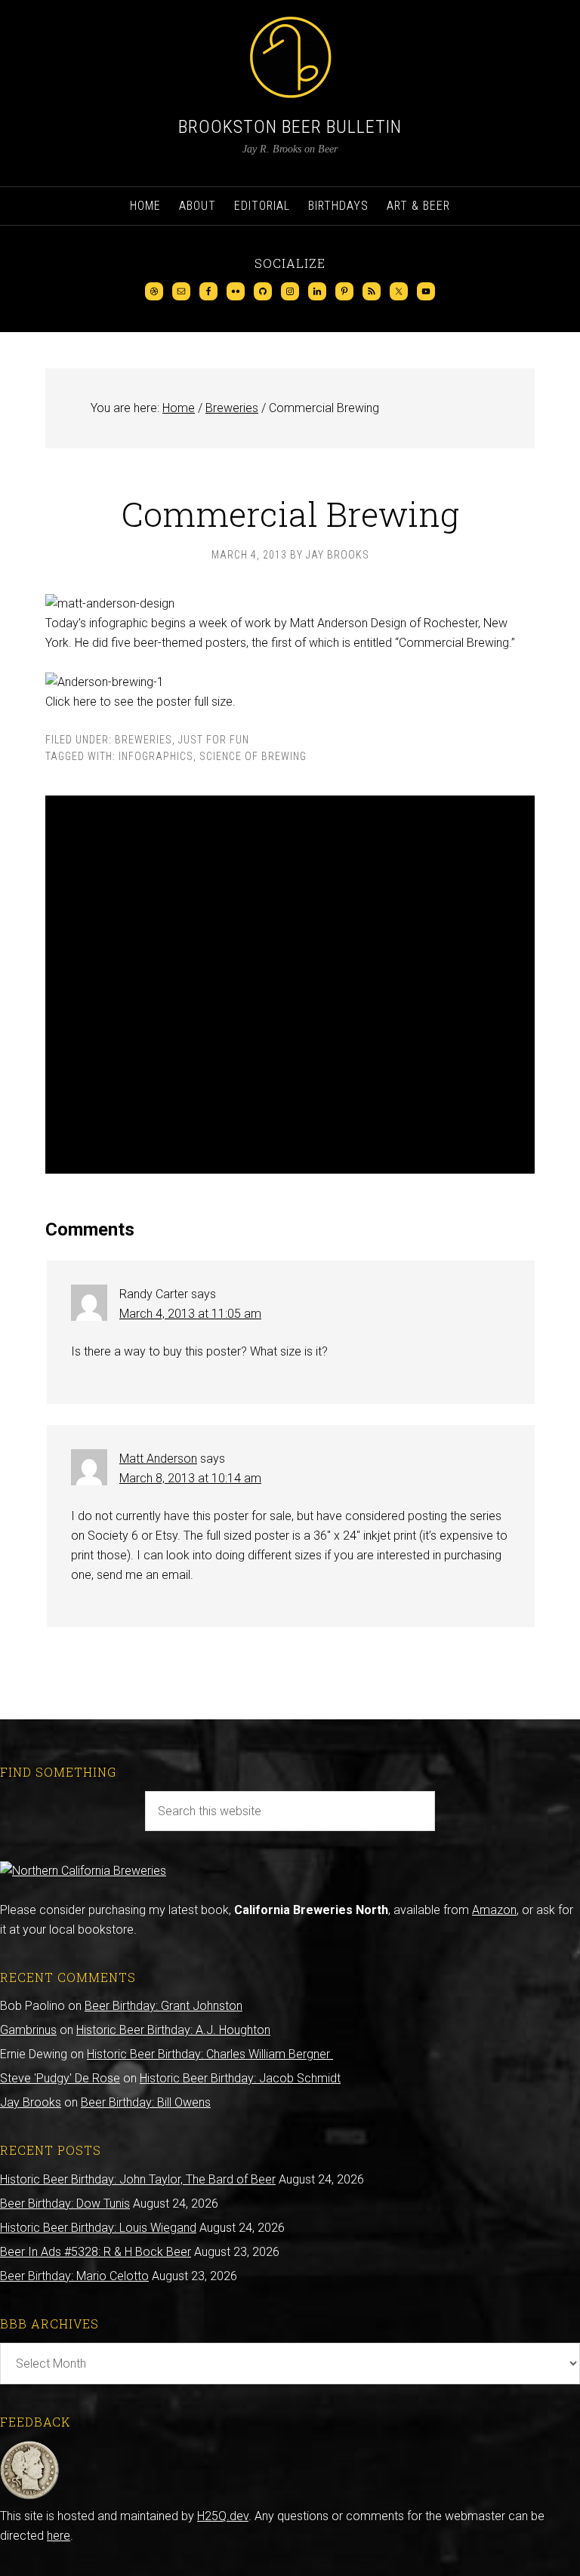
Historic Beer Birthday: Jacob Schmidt (240, 2078)
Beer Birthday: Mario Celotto (74, 2276)
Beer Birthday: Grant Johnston (164, 2006)
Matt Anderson (158, 1459)
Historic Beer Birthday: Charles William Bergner (210, 2054)
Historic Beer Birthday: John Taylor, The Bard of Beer (138, 2179)
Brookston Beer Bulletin (290, 127)
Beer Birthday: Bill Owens (146, 2102)
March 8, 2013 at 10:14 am (190, 1478)
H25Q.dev (223, 2516)
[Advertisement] (290, 985)
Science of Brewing (253, 756)
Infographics (156, 756)
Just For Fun (214, 740)
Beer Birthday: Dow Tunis (65, 2204)
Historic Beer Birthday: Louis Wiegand (98, 2228)
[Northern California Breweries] (83, 1871)
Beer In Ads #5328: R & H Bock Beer (96, 2252)
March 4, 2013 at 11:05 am (190, 1314)
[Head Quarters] (30, 2496)
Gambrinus (28, 2030)
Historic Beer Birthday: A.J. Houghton (173, 2030)
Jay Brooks (31, 2102)
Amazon (494, 1910)
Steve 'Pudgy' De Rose (60, 2078)
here (59, 2536)
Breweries (143, 740)
